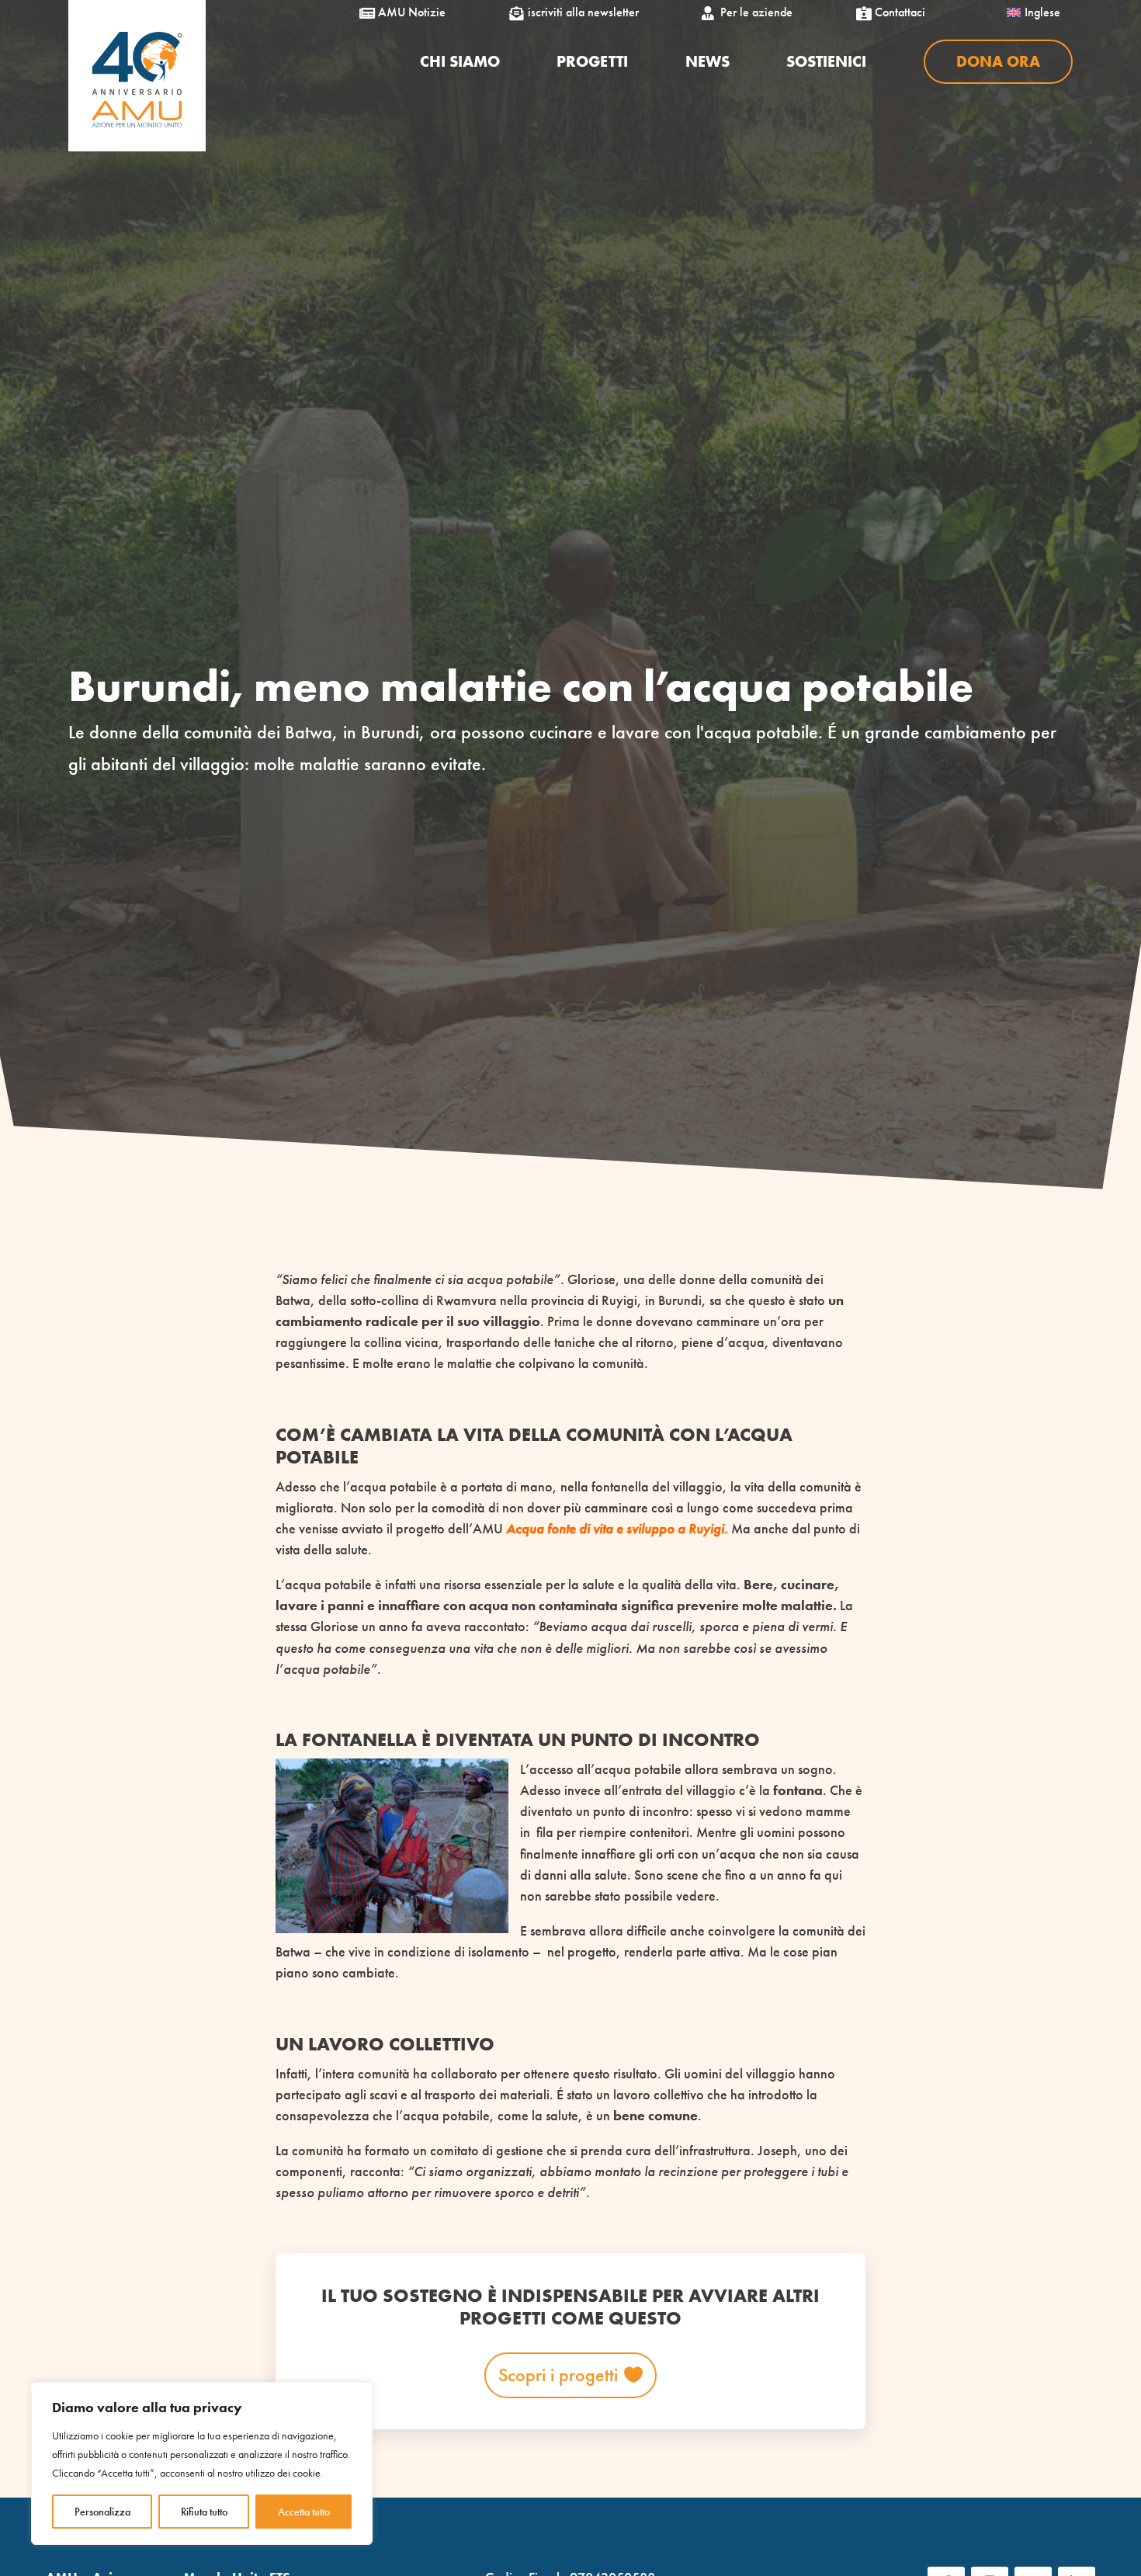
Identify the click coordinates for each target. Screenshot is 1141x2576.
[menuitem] (1033, 12)
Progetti (592, 61)
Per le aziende (750, 12)
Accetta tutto (304, 2512)
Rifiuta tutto (204, 2512)
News (707, 61)
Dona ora (998, 61)
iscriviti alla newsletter (577, 12)
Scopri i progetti (558, 2375)
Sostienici (826, 61)
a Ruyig (699, 1528)
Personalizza (102, 2512)
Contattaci (894, 12)
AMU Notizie (406, 12)
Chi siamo (460, 61)
